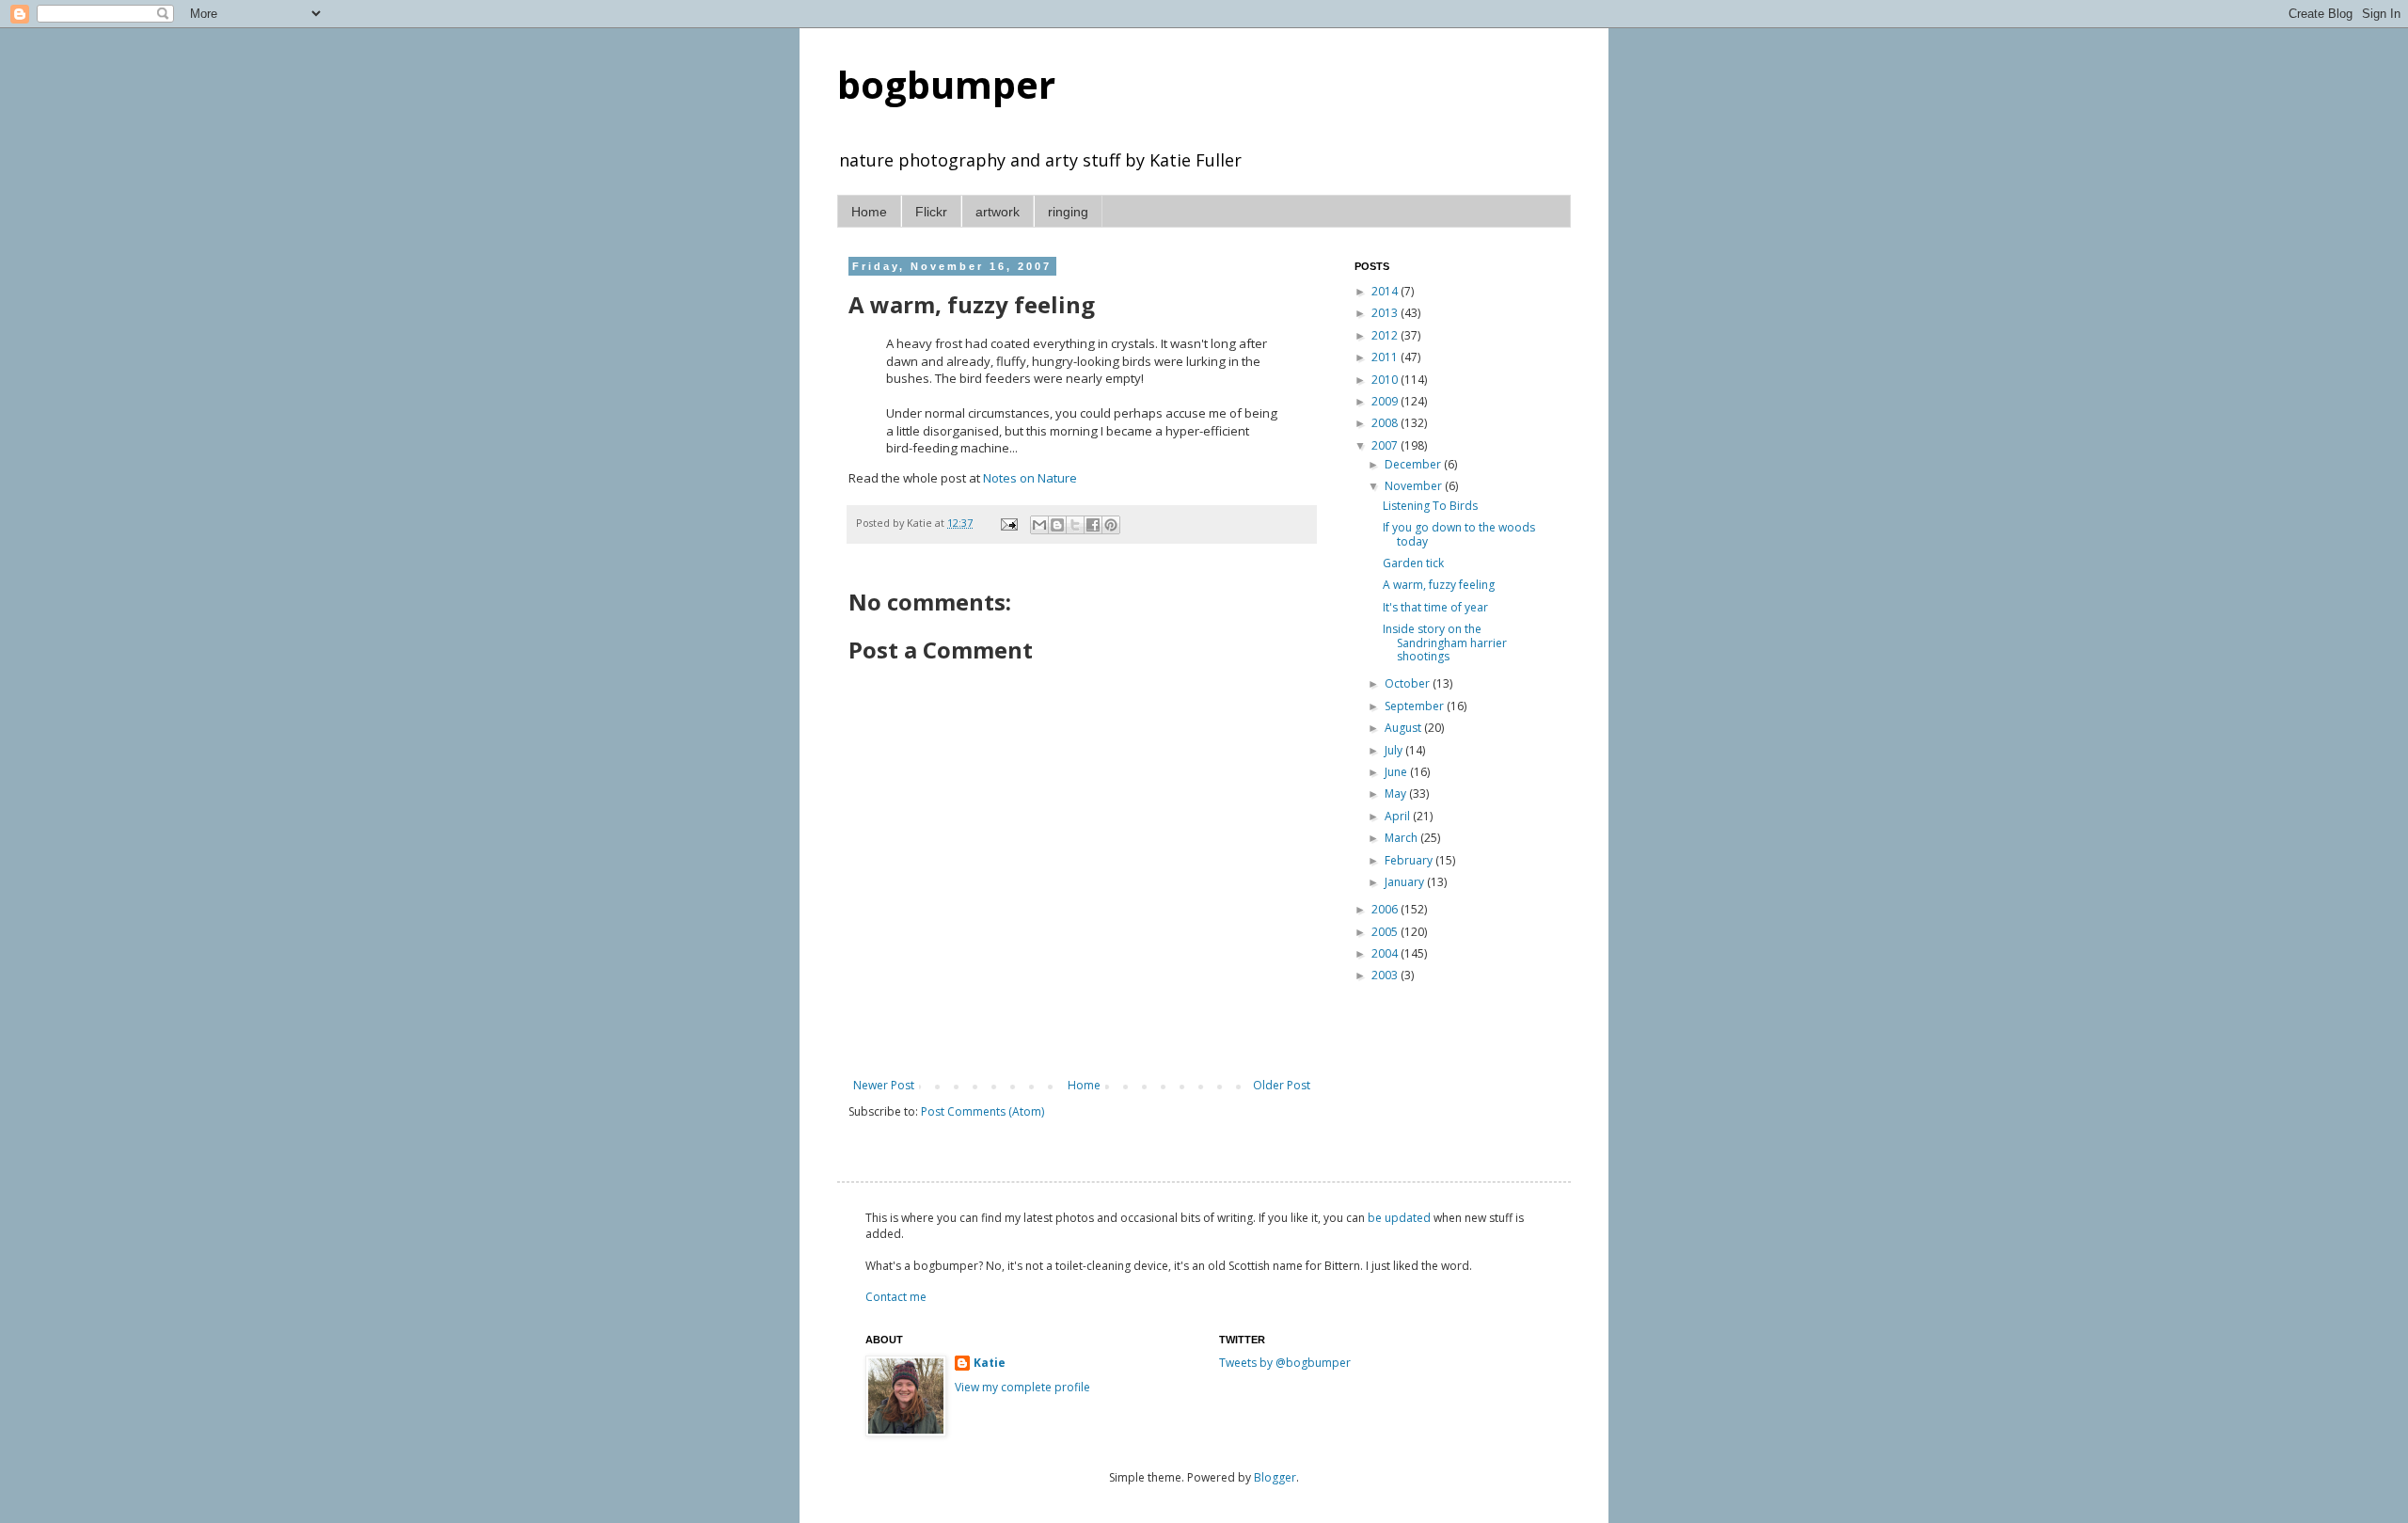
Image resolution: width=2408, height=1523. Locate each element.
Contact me (896, 1297)
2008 (1386, 423)
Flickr (931, 212)
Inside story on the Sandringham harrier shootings (1445, 643)
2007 (1386, 445)
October (1409, 683)
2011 (1386, 357)
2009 (1386, 401)
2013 (1386, 313)
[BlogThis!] (1057, 525)
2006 (1386, 909)
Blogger (1275, 1477)
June (1397, 772)
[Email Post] (1008, 523)
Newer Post (884, 1085)
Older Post (1282, 1085)
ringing (1068, 212)
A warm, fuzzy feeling (1439, 585)
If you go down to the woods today (1459, 534)
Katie (990, 1363)
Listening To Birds (1430, 506)
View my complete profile (1022, 1387)
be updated (1399, 1218)
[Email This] (1039, 525)
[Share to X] (1075, 525)
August (1404, 728)
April (1399, 816)
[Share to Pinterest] (1111, 525)
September (1416, 706)
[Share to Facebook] (1093, 525)
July (1395, 750)
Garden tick (1413, 563)
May (1397, 793)
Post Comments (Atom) (982, 1111)
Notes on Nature (1030, 478)
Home (869, 212)
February (1410, 860)
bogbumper (946, 84)
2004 (1386, 953)
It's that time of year (1435, 607)
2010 (1386, 380)
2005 (1386, 932)
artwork (998, 212)
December (1414, 464)
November (1415, 486)
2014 (1386, 291)
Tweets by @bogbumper (1285, 1363)
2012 (1386, 335)
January (1406, 882)
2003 (1386, 975)
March (1402, 838)
